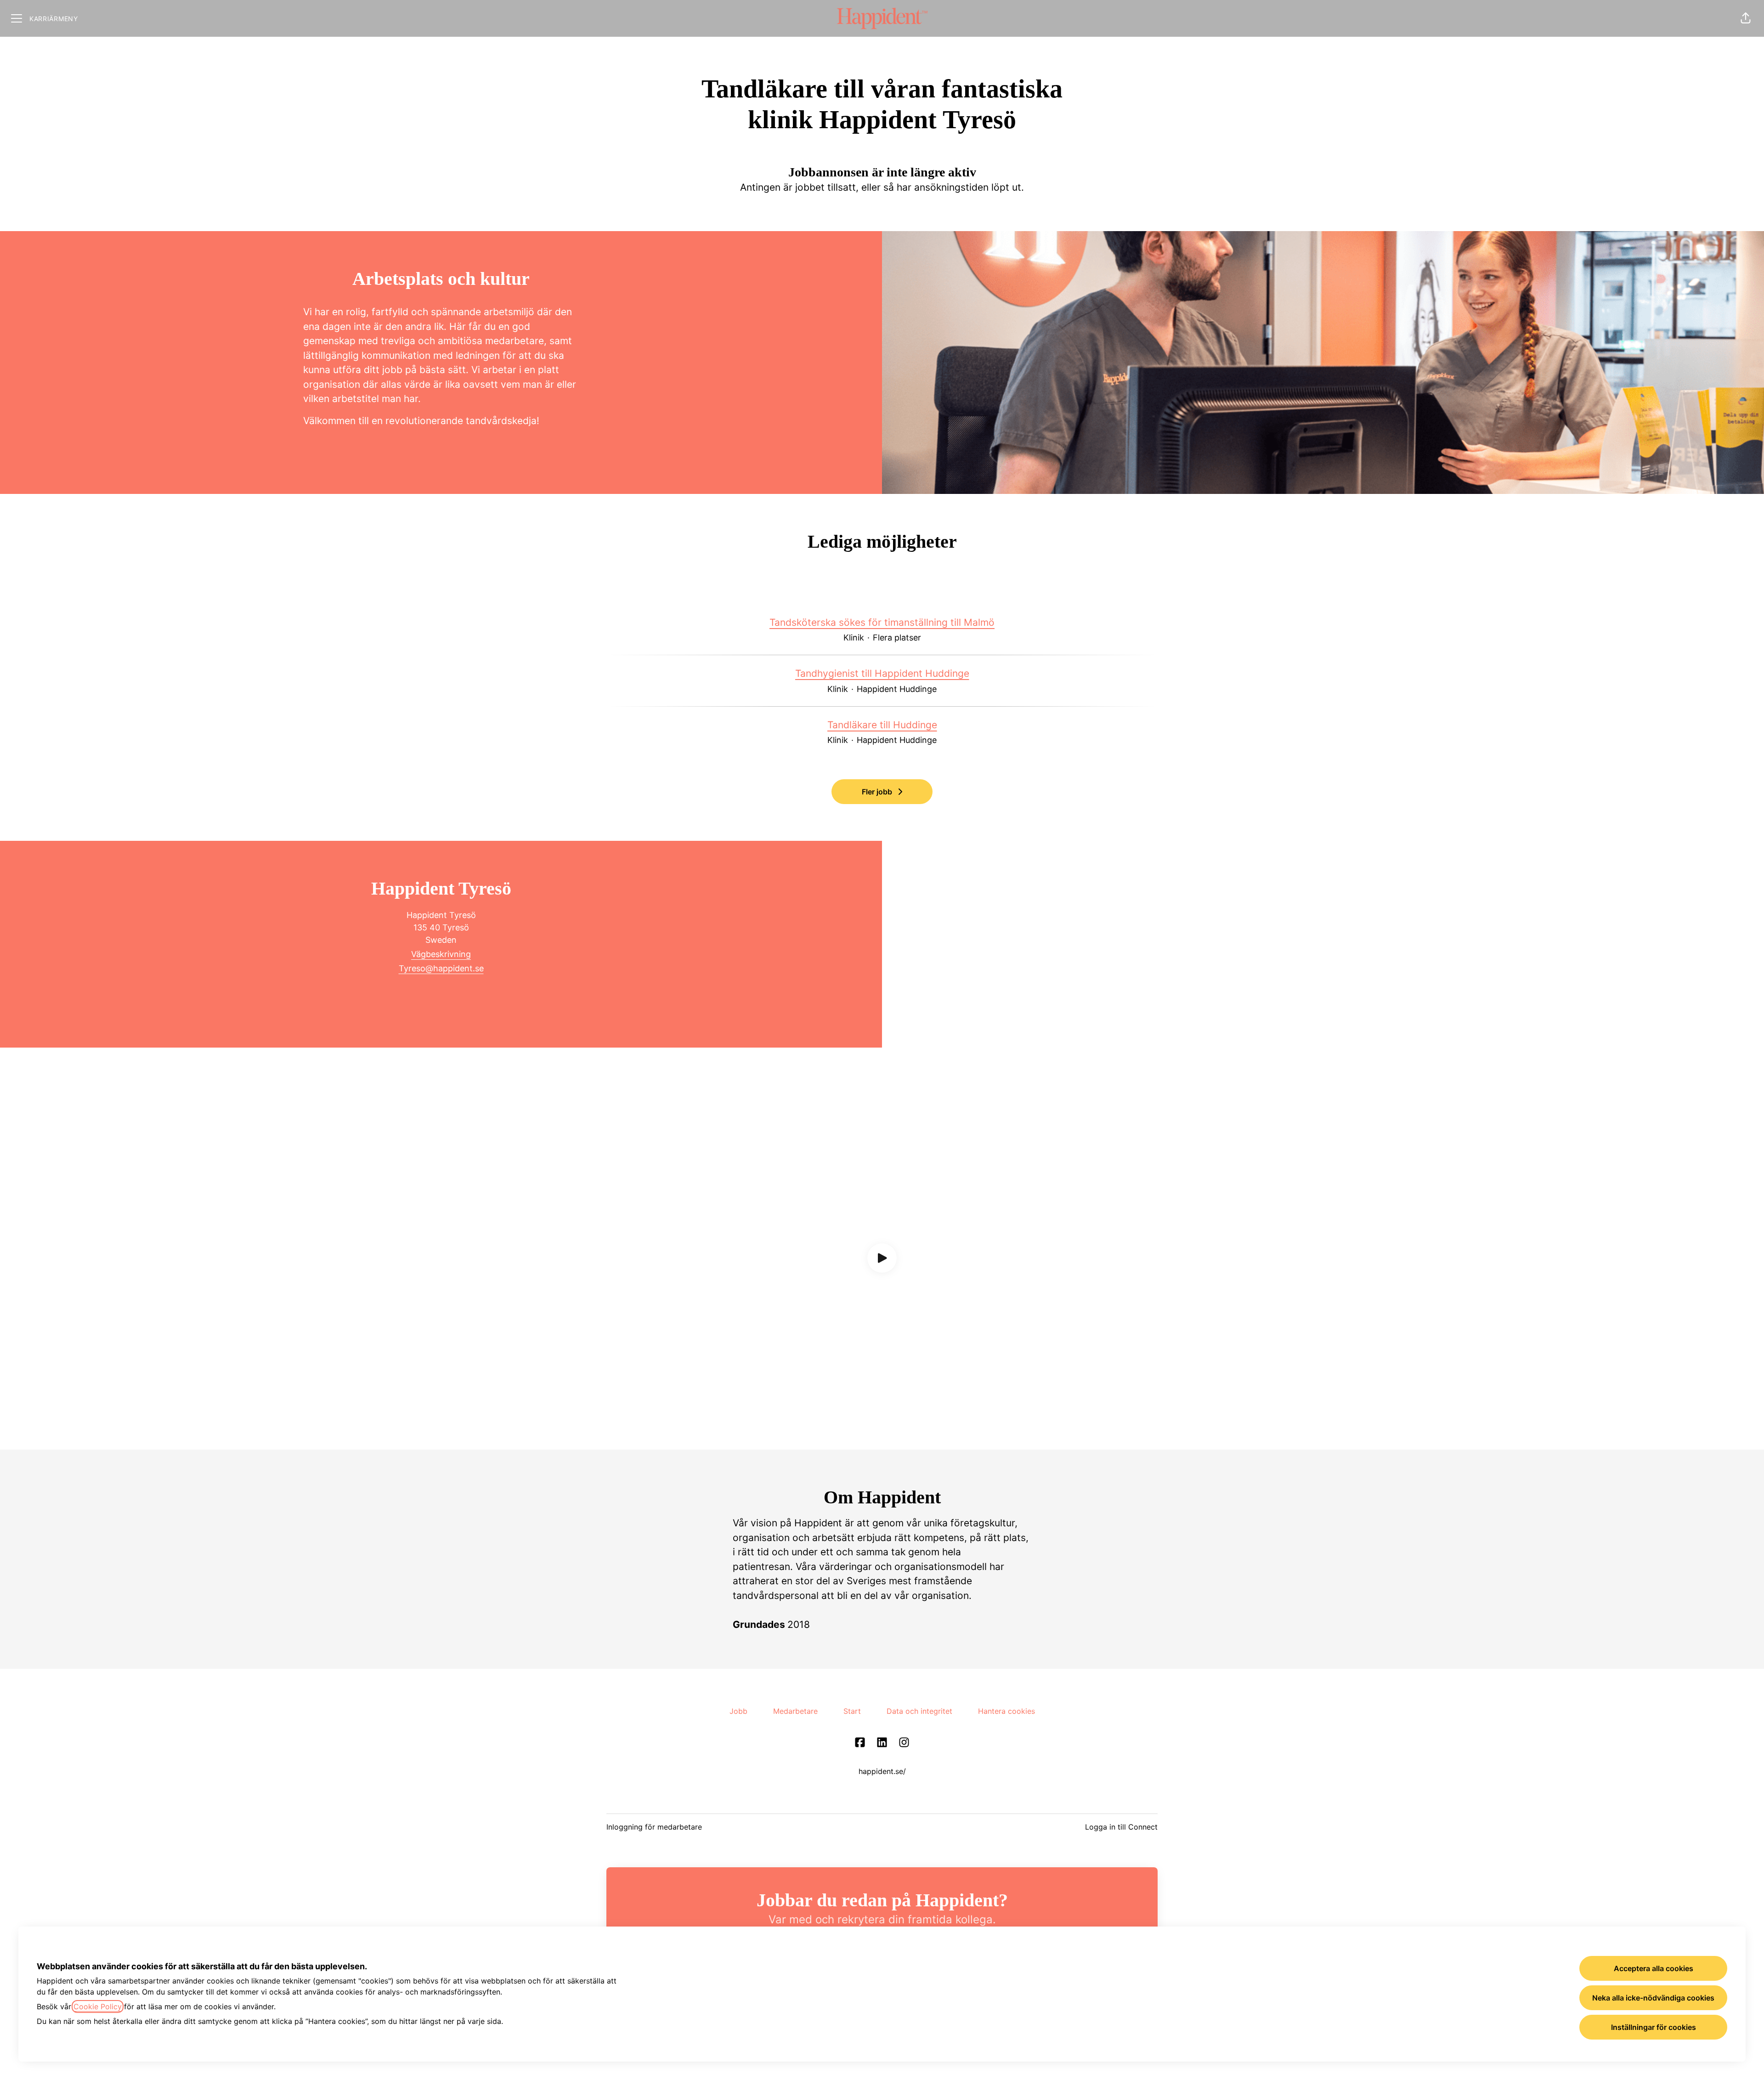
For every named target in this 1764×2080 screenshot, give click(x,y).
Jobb (738, 1711)
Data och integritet (919, 1711)
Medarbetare (795, 1711)
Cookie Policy (98, 2006)
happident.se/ (882, 1771)
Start (852, 1711)
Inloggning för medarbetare (654, 1827)
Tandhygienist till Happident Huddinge (882, 673)
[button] (1746, 18)
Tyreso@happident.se (441, 968)
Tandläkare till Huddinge (882, 725)
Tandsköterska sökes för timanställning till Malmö (882, 622)
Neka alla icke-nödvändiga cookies (1653, 1998)
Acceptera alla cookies (1654, 1968)
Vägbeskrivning (441, 954)
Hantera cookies (1006, 1711)
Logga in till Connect (1121, 1827)
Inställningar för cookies (1654, 2027)
